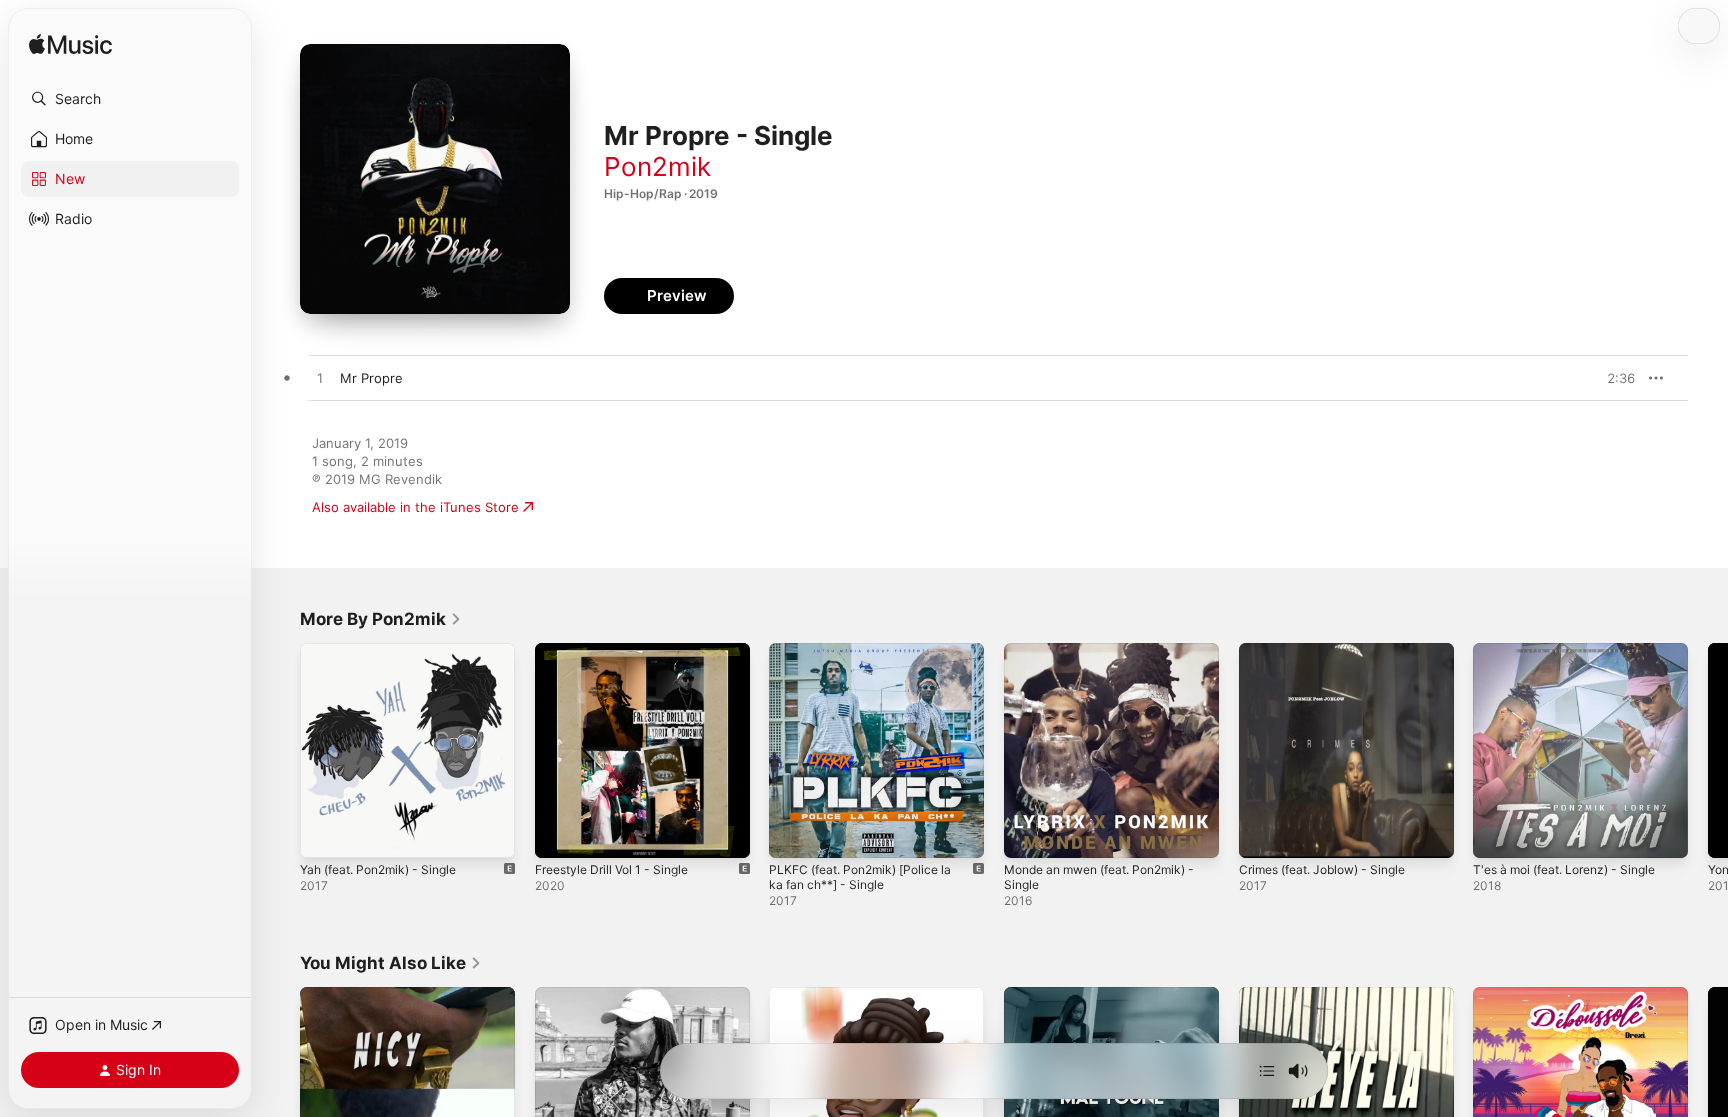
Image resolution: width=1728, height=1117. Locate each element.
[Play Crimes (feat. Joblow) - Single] (1264, 833)
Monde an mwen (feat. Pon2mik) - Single (1106, 659)
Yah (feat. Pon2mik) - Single (387, 651)
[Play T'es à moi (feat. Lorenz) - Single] (1498, 833)
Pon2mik (657, 166)
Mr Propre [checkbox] (371, 378)
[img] (70, 45)
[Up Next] (1267, 1071)
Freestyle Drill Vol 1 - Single (620, 651)
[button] (130, 99)
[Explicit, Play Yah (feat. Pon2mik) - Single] (325, 833)
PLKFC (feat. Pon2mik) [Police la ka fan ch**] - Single (869, 659)
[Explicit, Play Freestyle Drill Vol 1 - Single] (560, 833)
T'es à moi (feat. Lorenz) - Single (1575, 651)
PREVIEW (1613, 378)
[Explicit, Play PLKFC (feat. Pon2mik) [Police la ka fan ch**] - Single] (794, 833)
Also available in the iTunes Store (415, 507)
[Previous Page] (280, 750)
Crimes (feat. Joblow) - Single (1332, 651)
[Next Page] (1708, 750)
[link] (381, 619)
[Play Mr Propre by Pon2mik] (320, 379)
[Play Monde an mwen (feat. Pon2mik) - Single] (1029, 833)
